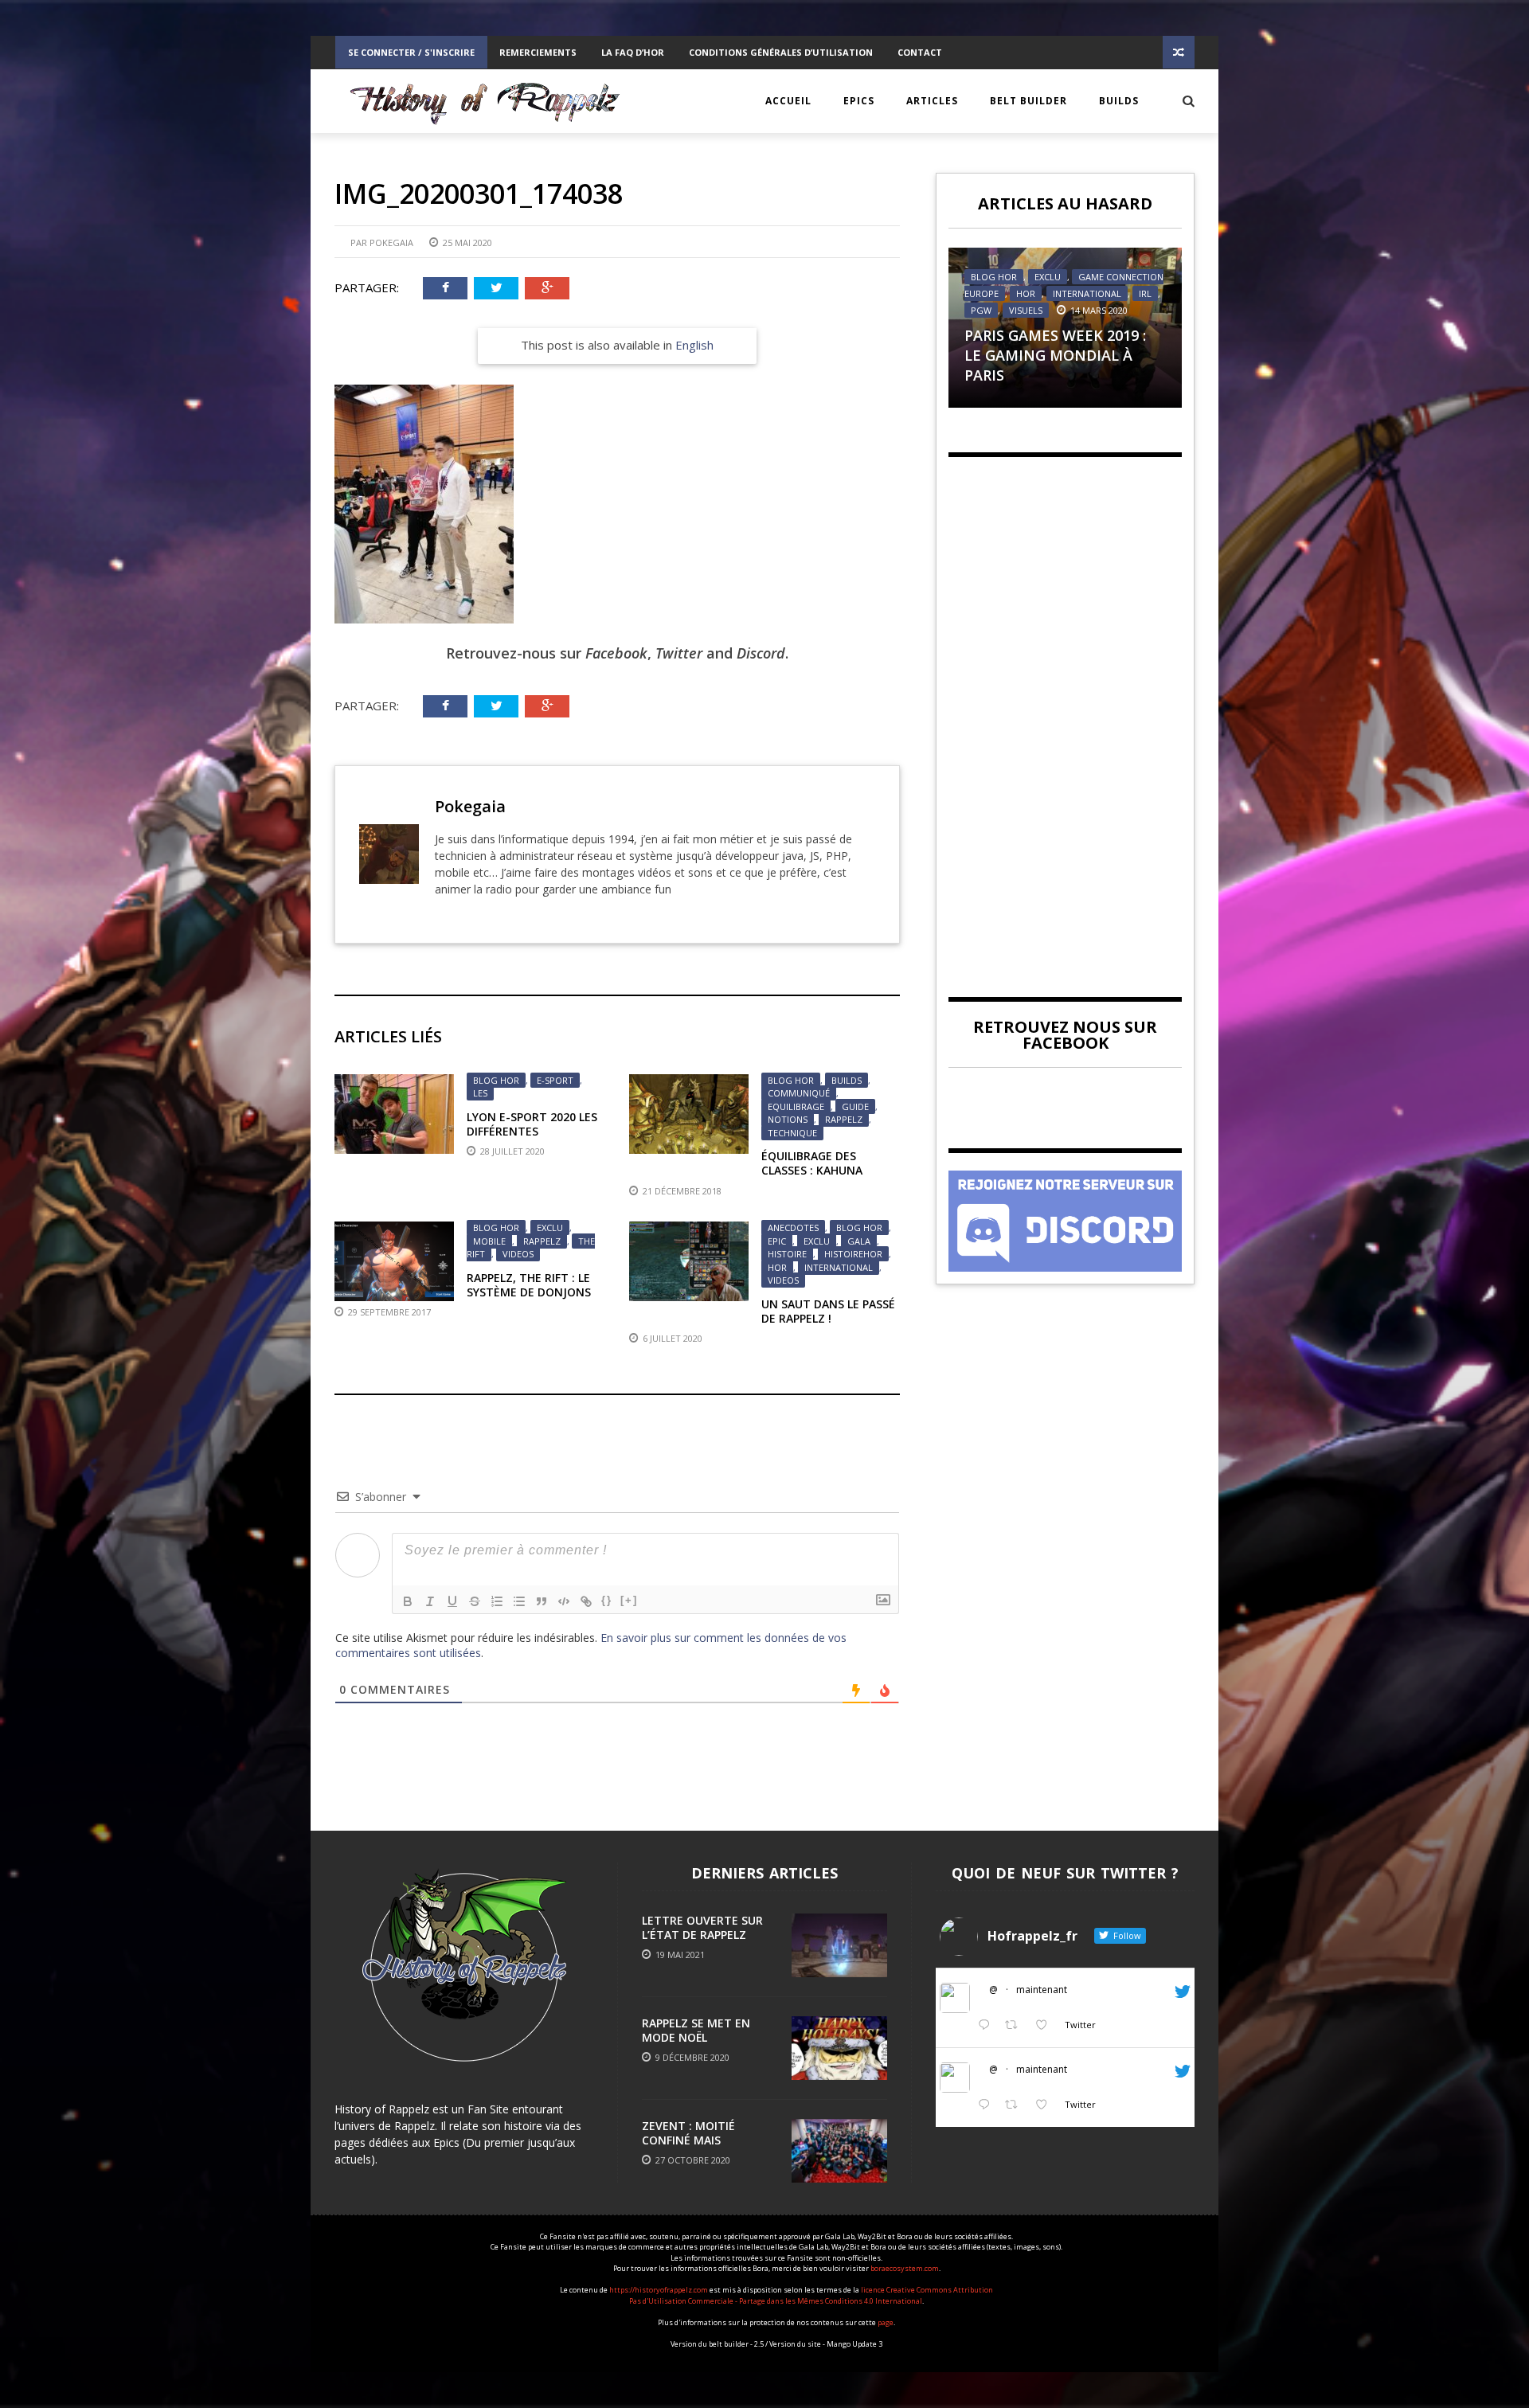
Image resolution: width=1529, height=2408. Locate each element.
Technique (792, 1133)
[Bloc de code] (564, 1601)
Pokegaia (391, 242)
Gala (859, 1241)
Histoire (787, 1254)
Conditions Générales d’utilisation (781, 52)
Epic (777, 1241)
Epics (859, 101)
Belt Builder (1028, 101)
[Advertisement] (1065, 713)
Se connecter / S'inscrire (411, 52)
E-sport (555, 1080)
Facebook (616, 653)
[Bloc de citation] (542, 1601)
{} (607, 1600)
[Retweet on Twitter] (1016, 2025)
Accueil (788, 101)
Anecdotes (793, 1227)
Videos (518, 1254)
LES (480, 1093)
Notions (788, 1119)
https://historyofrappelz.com (659, 2290)
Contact (920, 52)
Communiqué (799, 1093)
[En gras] (408, 1601)
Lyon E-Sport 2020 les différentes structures (532, 1131)
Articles (932, 101)
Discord (761, 653)
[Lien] (586, 1601)
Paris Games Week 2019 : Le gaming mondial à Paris (1055, 355)
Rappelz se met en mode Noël (696, 2030)
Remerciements (538, 52)
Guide (855, 1106)
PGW (981, 310)
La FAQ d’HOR (633, 52)
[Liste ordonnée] (497, 1601)
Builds (1119, 101)
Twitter (679, 653)
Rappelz (844, 1119)
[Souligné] (452, 1601)
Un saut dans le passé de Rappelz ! (828, 1311)
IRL (1145, 293)
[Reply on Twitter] (987, 2025)
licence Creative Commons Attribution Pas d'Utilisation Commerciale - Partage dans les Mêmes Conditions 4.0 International (811, 2295)
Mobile (489, 1241)
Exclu (550, 1227)
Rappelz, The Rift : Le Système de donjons (529, 1285)
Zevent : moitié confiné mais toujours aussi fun (701, 2140)
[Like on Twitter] (1046, 2025)
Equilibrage (796, 1106)
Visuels (1026, 310)
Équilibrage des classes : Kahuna (812, 1163)
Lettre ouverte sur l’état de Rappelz (702, 1927)
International (839, 1267)
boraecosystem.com (905, 2268)
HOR (777, 1267)
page (886, 2322)
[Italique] (430, 1601)
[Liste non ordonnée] (519, 1601)
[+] (629, 1600)
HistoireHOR (853, 1254)
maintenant (1042, 1990)
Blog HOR (496, 1080)
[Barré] (475, 1601)
